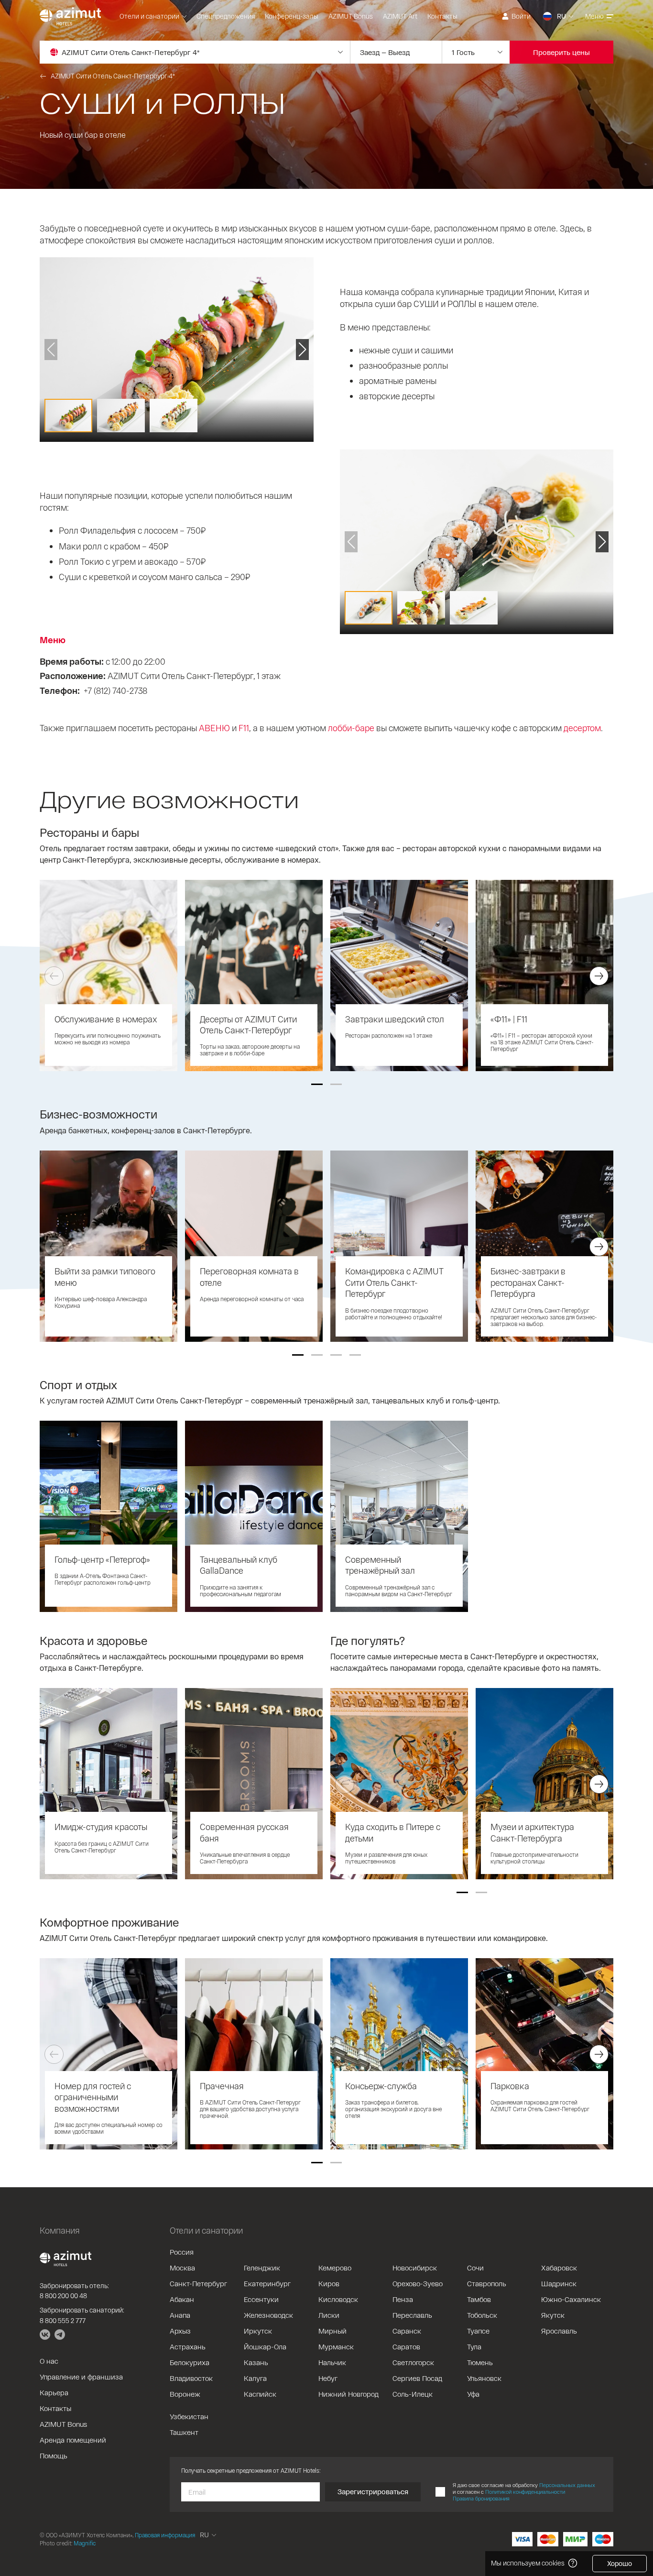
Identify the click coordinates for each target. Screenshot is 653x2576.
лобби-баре (351, 728)
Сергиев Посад (417, 2378)
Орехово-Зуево (418, 2283)
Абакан (182, 2299)
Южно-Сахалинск (571, 2299)
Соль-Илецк (413, 2394)
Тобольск (482, 2315)
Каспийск (260, 2394)
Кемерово (335, 2268)
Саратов (406, 2346)
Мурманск (336, 2346)
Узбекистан (189, 2416)
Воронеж (185, 2394)
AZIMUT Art (400, 16)
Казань (256, 2362)
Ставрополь (487, 2283)
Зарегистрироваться (373, 2491)
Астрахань (188, 2346)
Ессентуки (261, 2299)
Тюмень (480, 2362)
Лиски (329, 2315)
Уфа (473, 2394)
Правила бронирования (481, 2498)
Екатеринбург (267, 2283)
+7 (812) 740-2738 (115, 691)
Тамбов (479, 2299)
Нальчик (332, 2362)
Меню (594, 16)
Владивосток (191, 2378)
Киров (329, 2283)
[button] (317, 1084)
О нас (49, 2361)
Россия (182, 2252)
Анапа (180, 2315)
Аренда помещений (73, 2440)
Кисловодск (338, 2299)
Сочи (475, 2268)
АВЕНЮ (214, 728)
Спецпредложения (226, 16)
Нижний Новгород (348, 2394)
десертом (582, 728)
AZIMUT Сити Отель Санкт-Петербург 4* (113, 76)
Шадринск (559, 2283)
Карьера (54, 2392)
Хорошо (620, 2563)
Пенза (403, 2299)
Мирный (332, 2331)
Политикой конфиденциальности (525, 2492)
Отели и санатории (149, 16)
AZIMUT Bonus (351, 16)
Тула (474, 2346)
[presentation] (54, 976)
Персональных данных (567, 2485)
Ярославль (559, 2331)
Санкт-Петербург (198, 2283)
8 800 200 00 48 (63, 2296)
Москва (182, 2268)
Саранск (407, 2331)
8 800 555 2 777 (63, 2320)
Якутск (553, 2315)
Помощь (54, 2455)
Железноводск (268, 2315)
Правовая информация (165, 2535)
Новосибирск (415, 2268)
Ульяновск (484, 2378)
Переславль (412, 2315)
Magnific (85, 2543)
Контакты (442, 16)
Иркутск (258, 2331)
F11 (244, 728)
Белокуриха (190, 2362)
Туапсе (478, 2331)
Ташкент (184, 2432)
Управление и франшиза (81, 2377)
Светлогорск (413, 2362)
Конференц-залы (292, 16)
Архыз (180, 2331)
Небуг (328, 2378)
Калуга (255, 2378)
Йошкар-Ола (265, 2346)
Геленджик (262, 2268)
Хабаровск (559, 2268)
